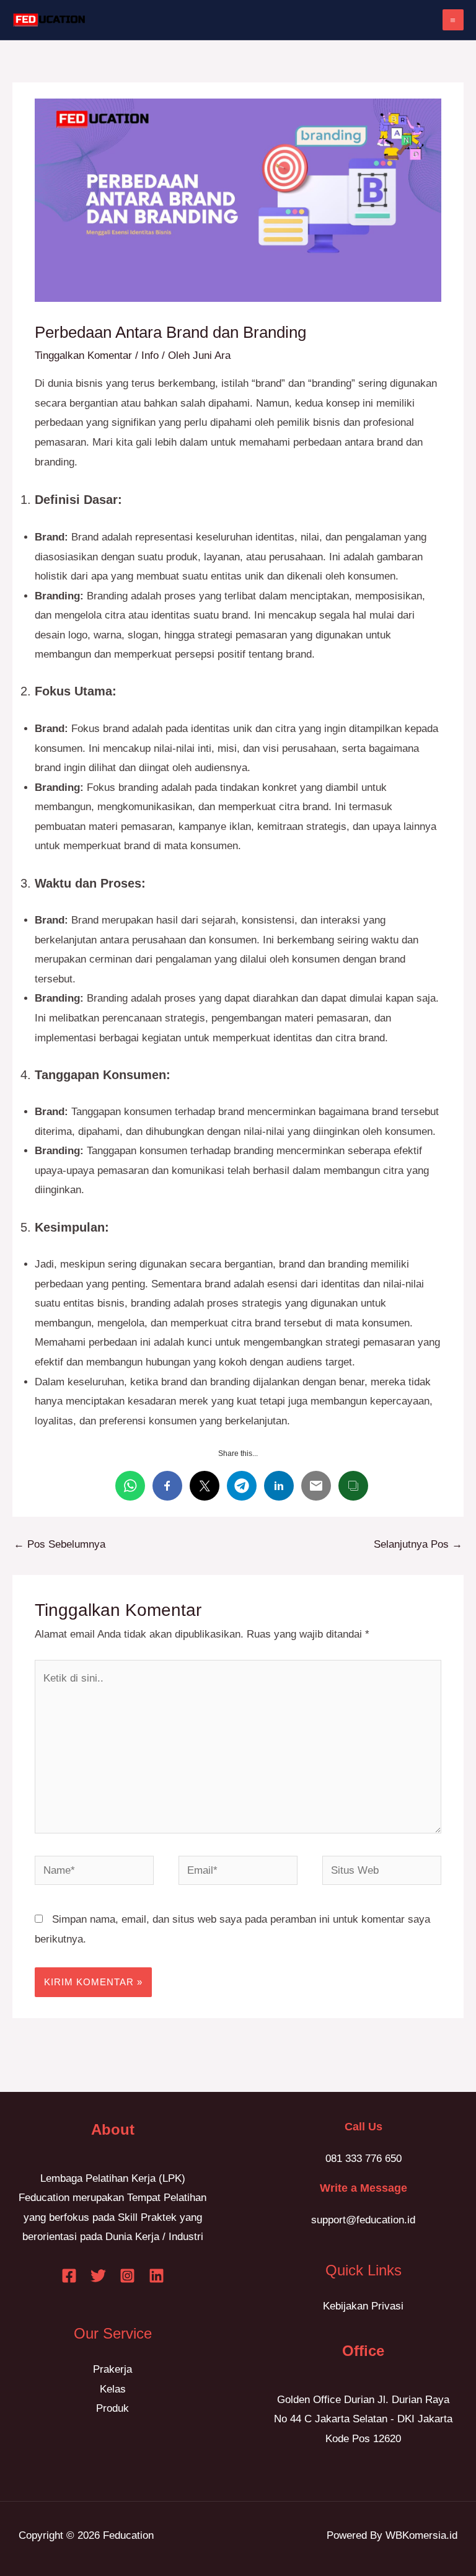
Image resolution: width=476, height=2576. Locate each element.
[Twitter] (98, 2276)
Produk (112, 2408)
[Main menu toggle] (453, 20)
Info (150, 355)
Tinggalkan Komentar (83, 355)
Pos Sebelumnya (59, 1544)
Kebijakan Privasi (363, 2306)
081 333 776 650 (364, 2159)
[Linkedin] (156, 2276)
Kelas (113, 2389)
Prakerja (112, 2369)
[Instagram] (127, 2276)
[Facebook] (69, 2276)
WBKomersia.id (421, 2535)
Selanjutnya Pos (418, 1544)
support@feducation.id (363, 2220)
